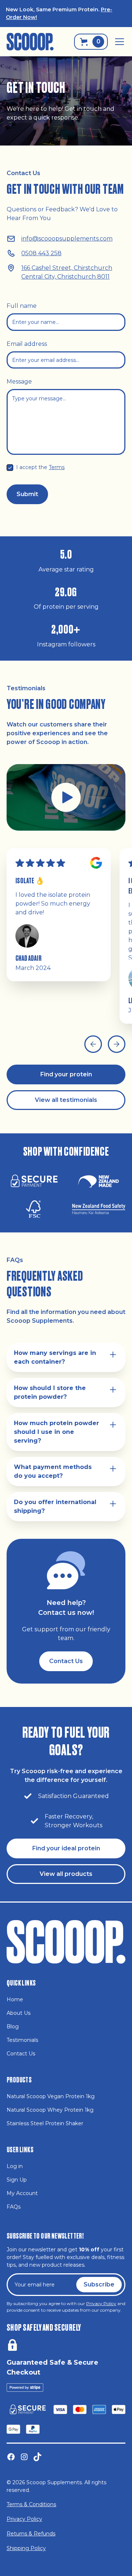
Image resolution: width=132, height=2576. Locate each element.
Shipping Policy (26, 2548)
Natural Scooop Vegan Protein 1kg (51, 2096)
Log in (15, 2166)
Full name (22, 306)
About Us (19, 2013)
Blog (13, 2027)
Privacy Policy (24, 2519)
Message (19, 382)
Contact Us (66, 1661)
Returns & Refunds (31, 2534)
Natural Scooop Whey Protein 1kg (50, 2110)
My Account (22, 2193)
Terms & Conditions (31, 2504)
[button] (118, 42)
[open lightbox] (66, 797)
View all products (66, 1874)
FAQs (14, 2207)
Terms (57, 467)
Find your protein (66, 1074)
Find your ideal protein (66, 1848)
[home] (30, 41)
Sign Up (17, 2180)
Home (15, 1999)
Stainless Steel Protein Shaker (45, 2123)
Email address (27, 344)
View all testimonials (66, 1100)
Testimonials (22, 2040)
